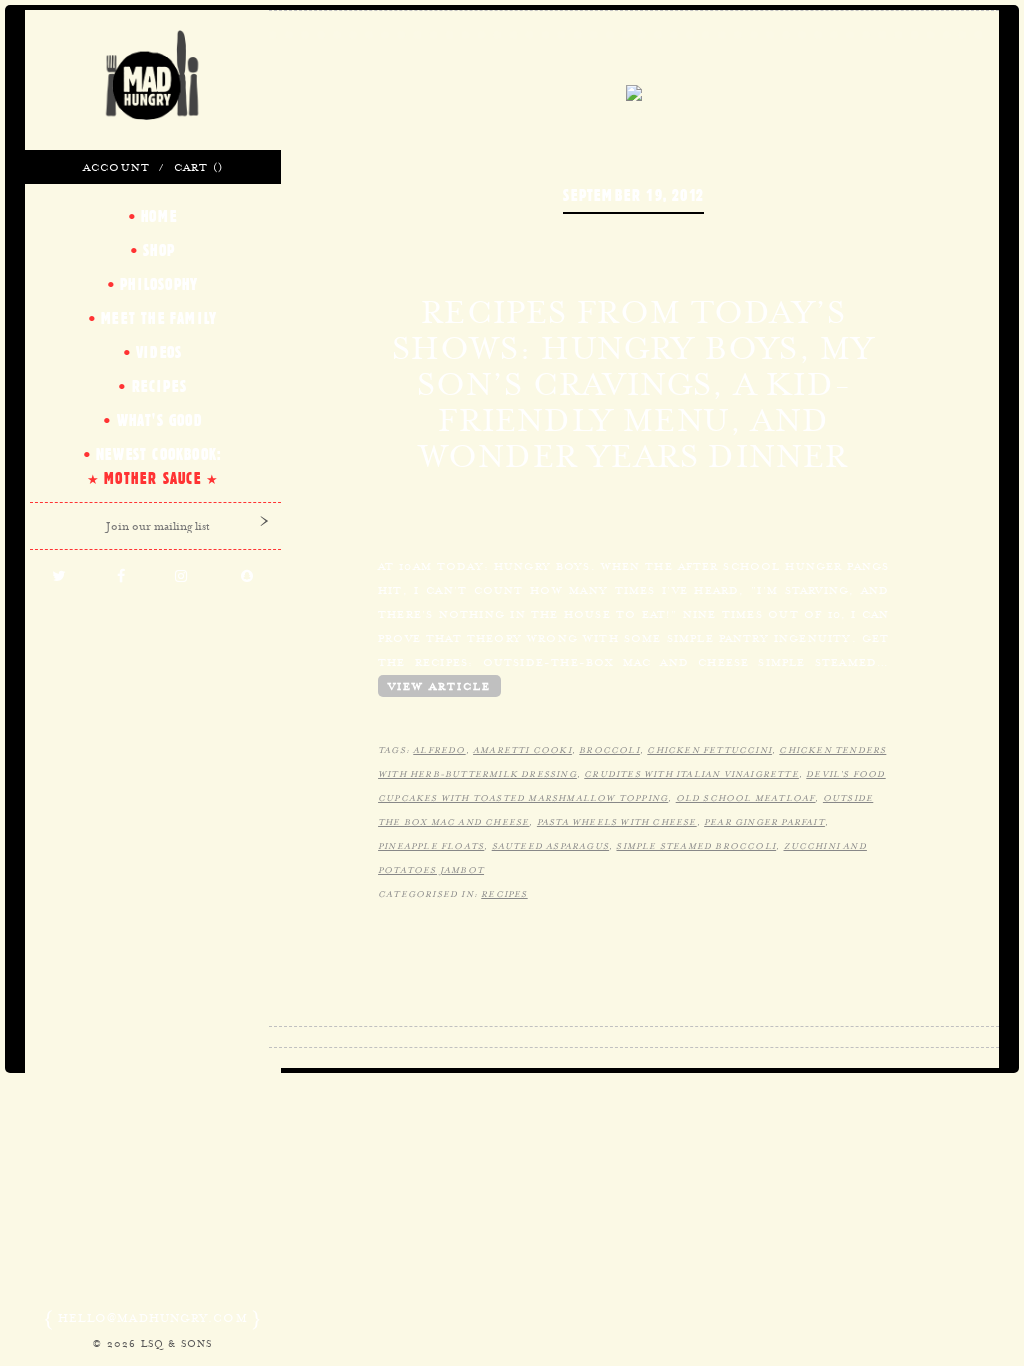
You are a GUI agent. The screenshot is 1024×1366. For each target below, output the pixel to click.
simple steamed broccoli (696, 846)
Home (159, 216)
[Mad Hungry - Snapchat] (248, 577)
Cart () (198, 167)
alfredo (439, 750)
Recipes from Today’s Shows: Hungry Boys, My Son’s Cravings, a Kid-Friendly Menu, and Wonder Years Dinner (633, 384)
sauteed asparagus (550, 846)
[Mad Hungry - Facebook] (121, 577)
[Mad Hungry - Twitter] (59, 577)
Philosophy (159, 284)
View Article (439, 686)
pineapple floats (431, 846)
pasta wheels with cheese (617, 822)
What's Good (159, 420)
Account (116, 167)
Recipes (504, 894)
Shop (159, 250)
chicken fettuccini (709, 750)
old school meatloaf (746, 798)
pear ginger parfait (764, 822)
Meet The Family (159, 318)
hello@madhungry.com (153, 1318)
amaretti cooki (522, 750)
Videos (159, 352)
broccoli (609, 750)
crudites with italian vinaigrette (691, 774)
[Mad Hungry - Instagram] (182, 577)
